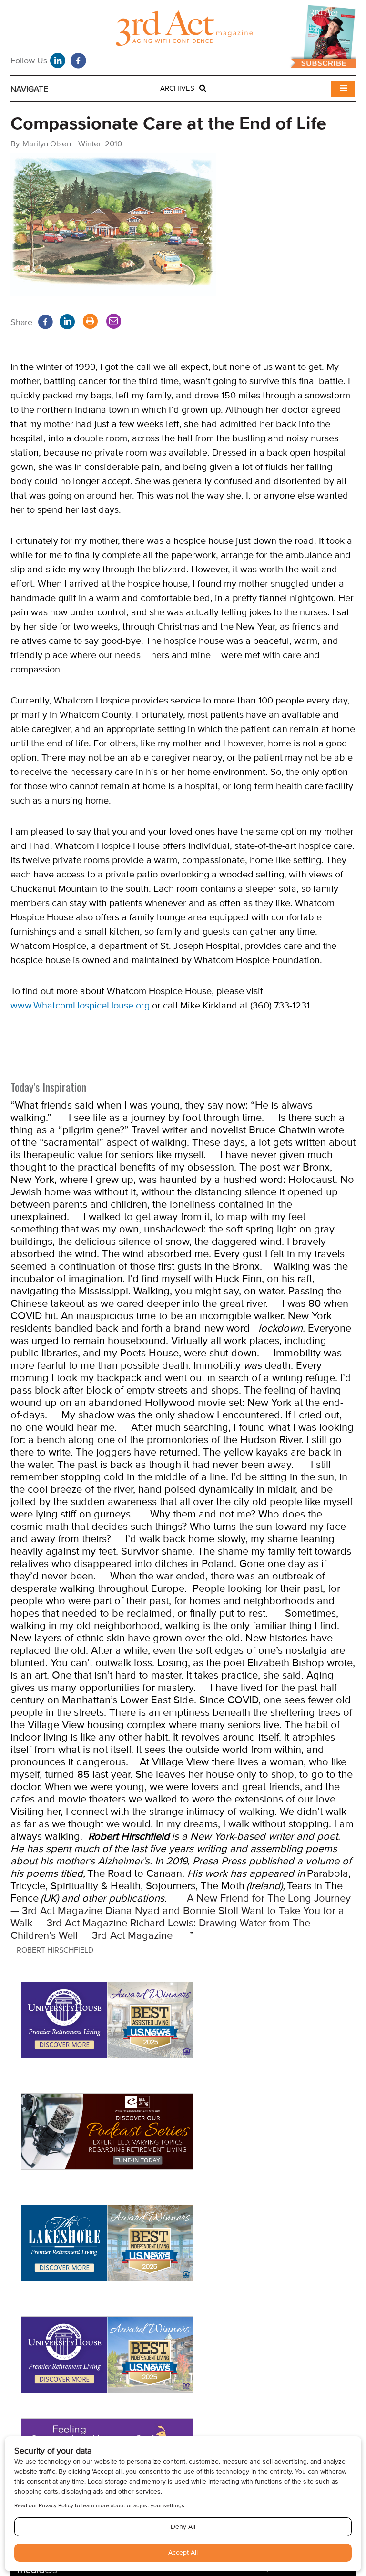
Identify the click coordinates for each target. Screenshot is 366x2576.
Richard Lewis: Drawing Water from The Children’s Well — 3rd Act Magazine (160, 1929)
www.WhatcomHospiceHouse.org (80, 1005)
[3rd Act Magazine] (183, 31)
